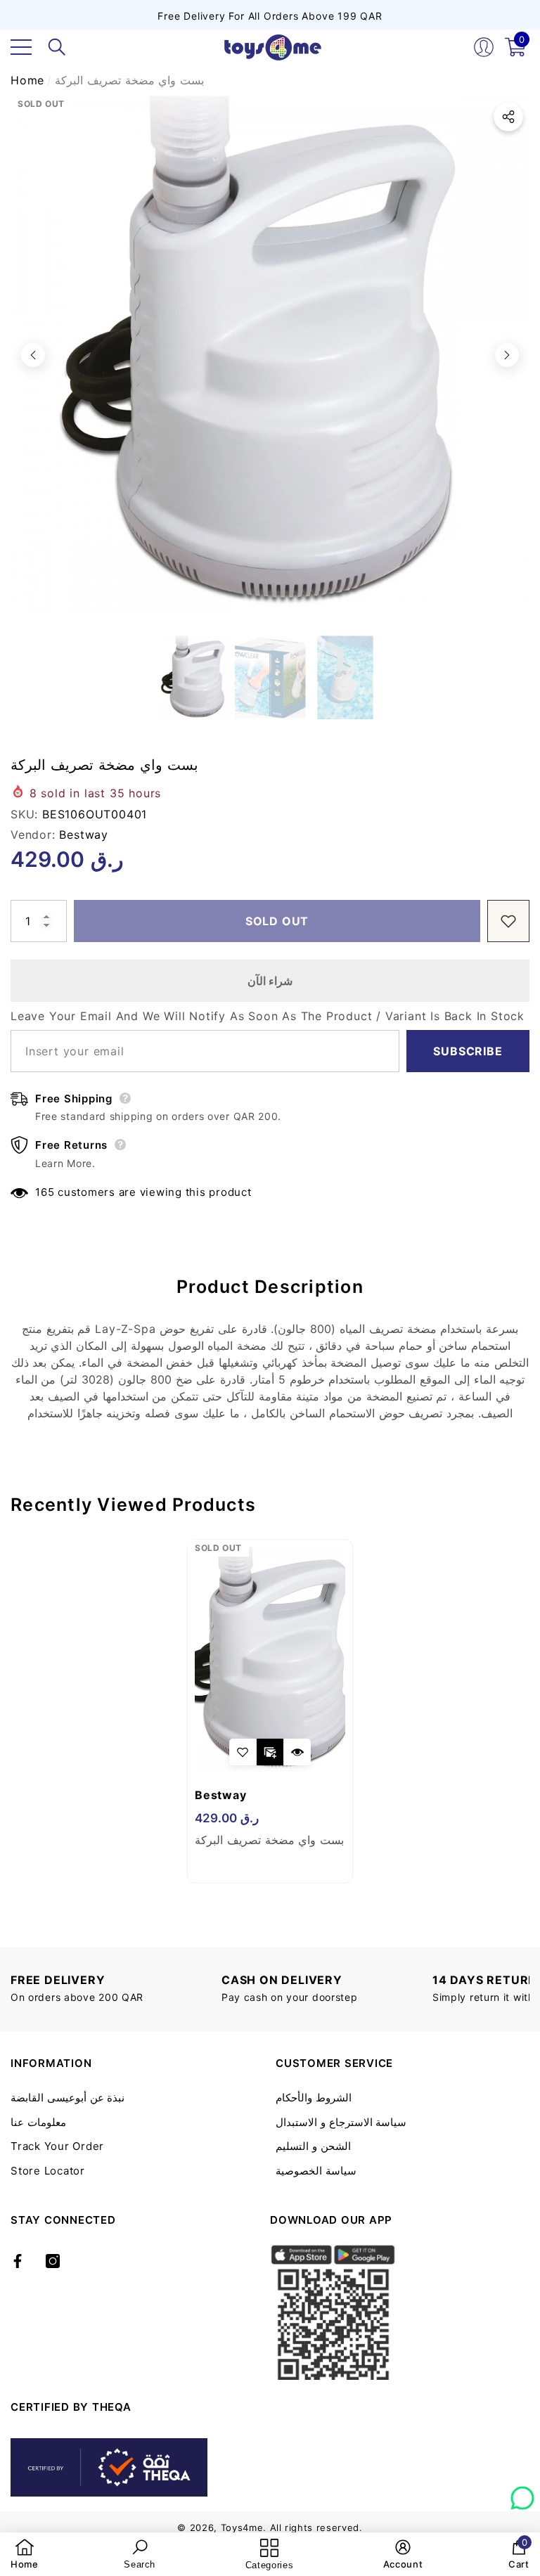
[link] (25, 2554)
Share (508, 117)
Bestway (84, 835)
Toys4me (242, 2527)
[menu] (21, 47)
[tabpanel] (270, 1711)
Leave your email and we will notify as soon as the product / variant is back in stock (268, 1016)
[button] (57, 47)
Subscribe (468, 1051)
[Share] (508, 117)
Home (27, 80)
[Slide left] (33, 355)
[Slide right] (507, 355)
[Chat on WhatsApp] (522, 2493)
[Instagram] (53, 2261)
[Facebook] (18, 2261)
